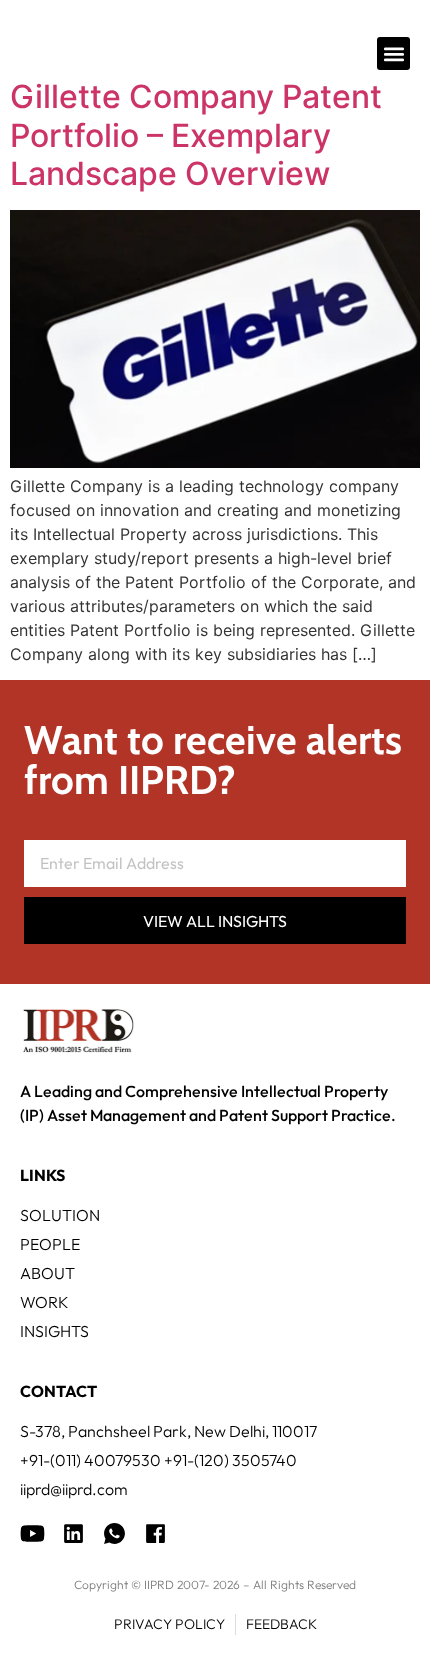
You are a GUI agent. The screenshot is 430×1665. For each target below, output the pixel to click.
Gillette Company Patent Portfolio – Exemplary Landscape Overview (196, 135)
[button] (393, 53)
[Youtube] (32, 1533)
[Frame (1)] (73, 1533)
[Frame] (114, 1533)
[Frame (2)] (155, 1533)
